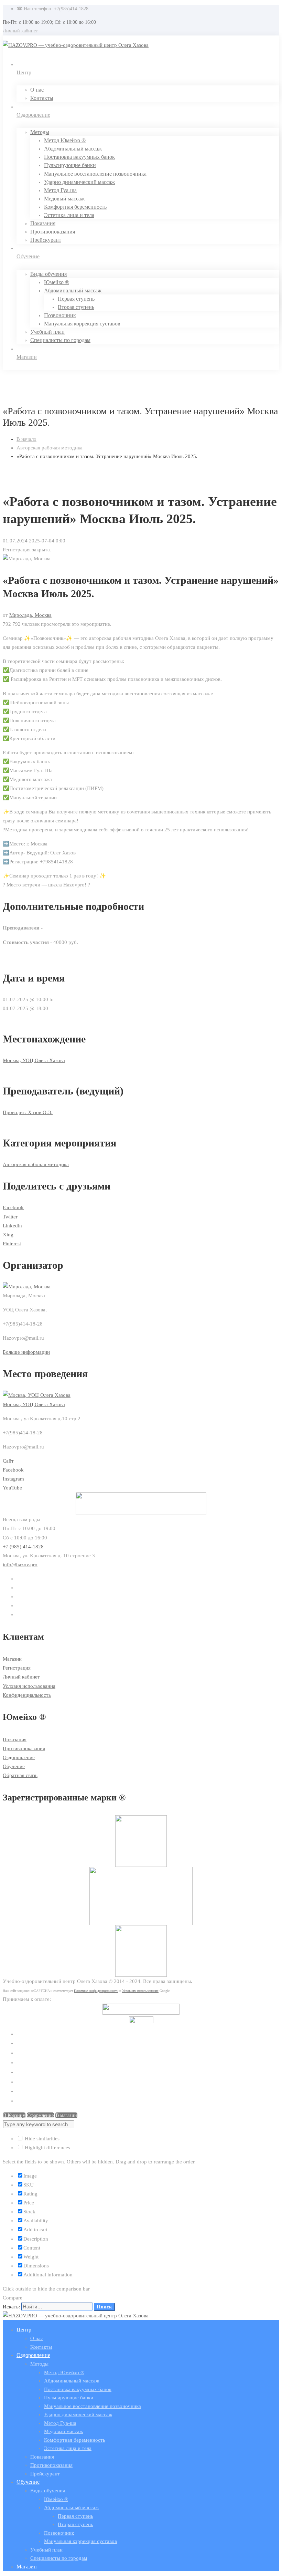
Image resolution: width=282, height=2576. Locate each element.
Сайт (8, 1461)
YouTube (12, 1488)
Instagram (13, 1479)
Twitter (10, 1217)
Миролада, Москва (30, 615)
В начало (26, 439)
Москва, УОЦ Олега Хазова (34, 1060)
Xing (8, 1235)
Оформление (40, 2115)
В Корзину (14, 2115)
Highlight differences (47, 2148)
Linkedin (12, 1226)
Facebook (13, 1207)
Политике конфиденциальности (96, 1991)
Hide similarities (41, 2139)
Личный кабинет (20, 31)
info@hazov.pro (20, 1565)
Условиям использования (140, 1991)
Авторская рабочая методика (50, 448)
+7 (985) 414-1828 (23, 1547)
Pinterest (12, 1244)
